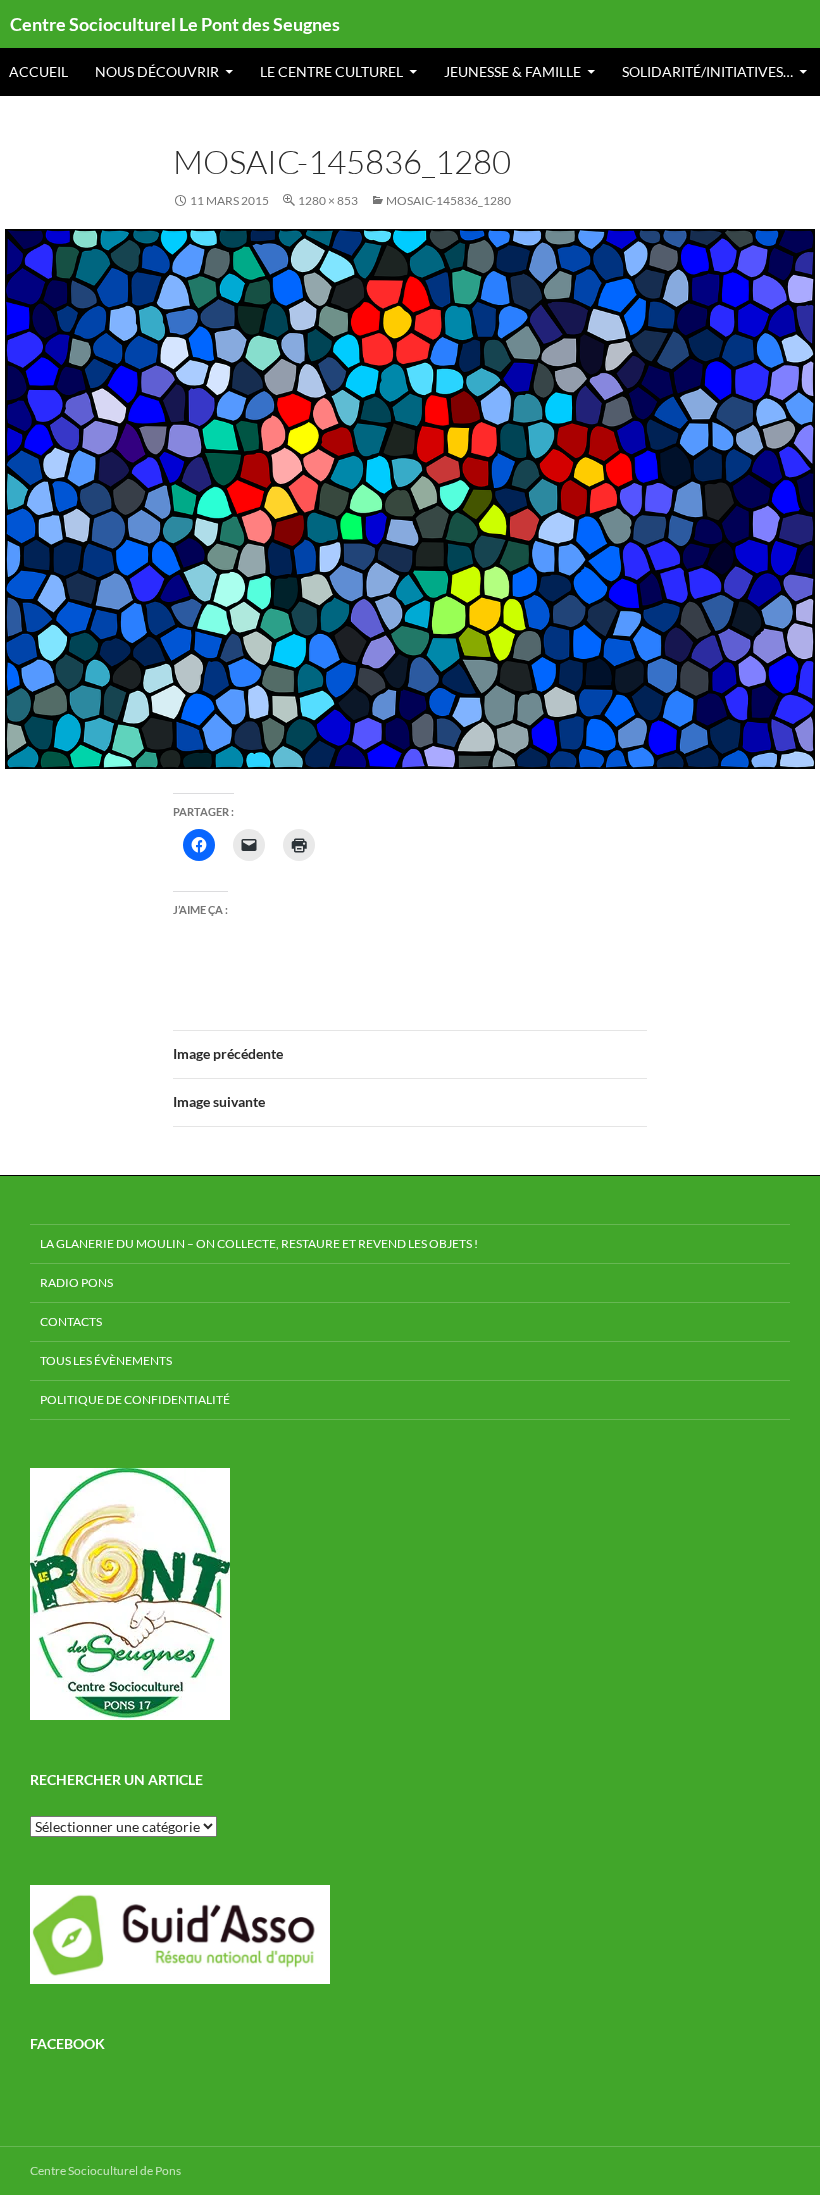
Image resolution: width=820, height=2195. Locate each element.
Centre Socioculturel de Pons (105, 2170)
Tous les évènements (106, 1360)
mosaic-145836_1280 (448, 200)
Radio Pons (76, 1282)
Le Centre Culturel (331, 71)
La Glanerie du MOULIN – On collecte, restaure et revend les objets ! (259, 1243)
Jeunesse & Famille (512, 71)
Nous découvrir (157, 71)
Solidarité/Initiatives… (707, 71)
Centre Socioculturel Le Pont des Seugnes (175, 24)
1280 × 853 (328, 200)
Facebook (67, 2043)
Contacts (71, 1321)
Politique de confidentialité (135, 1399)
